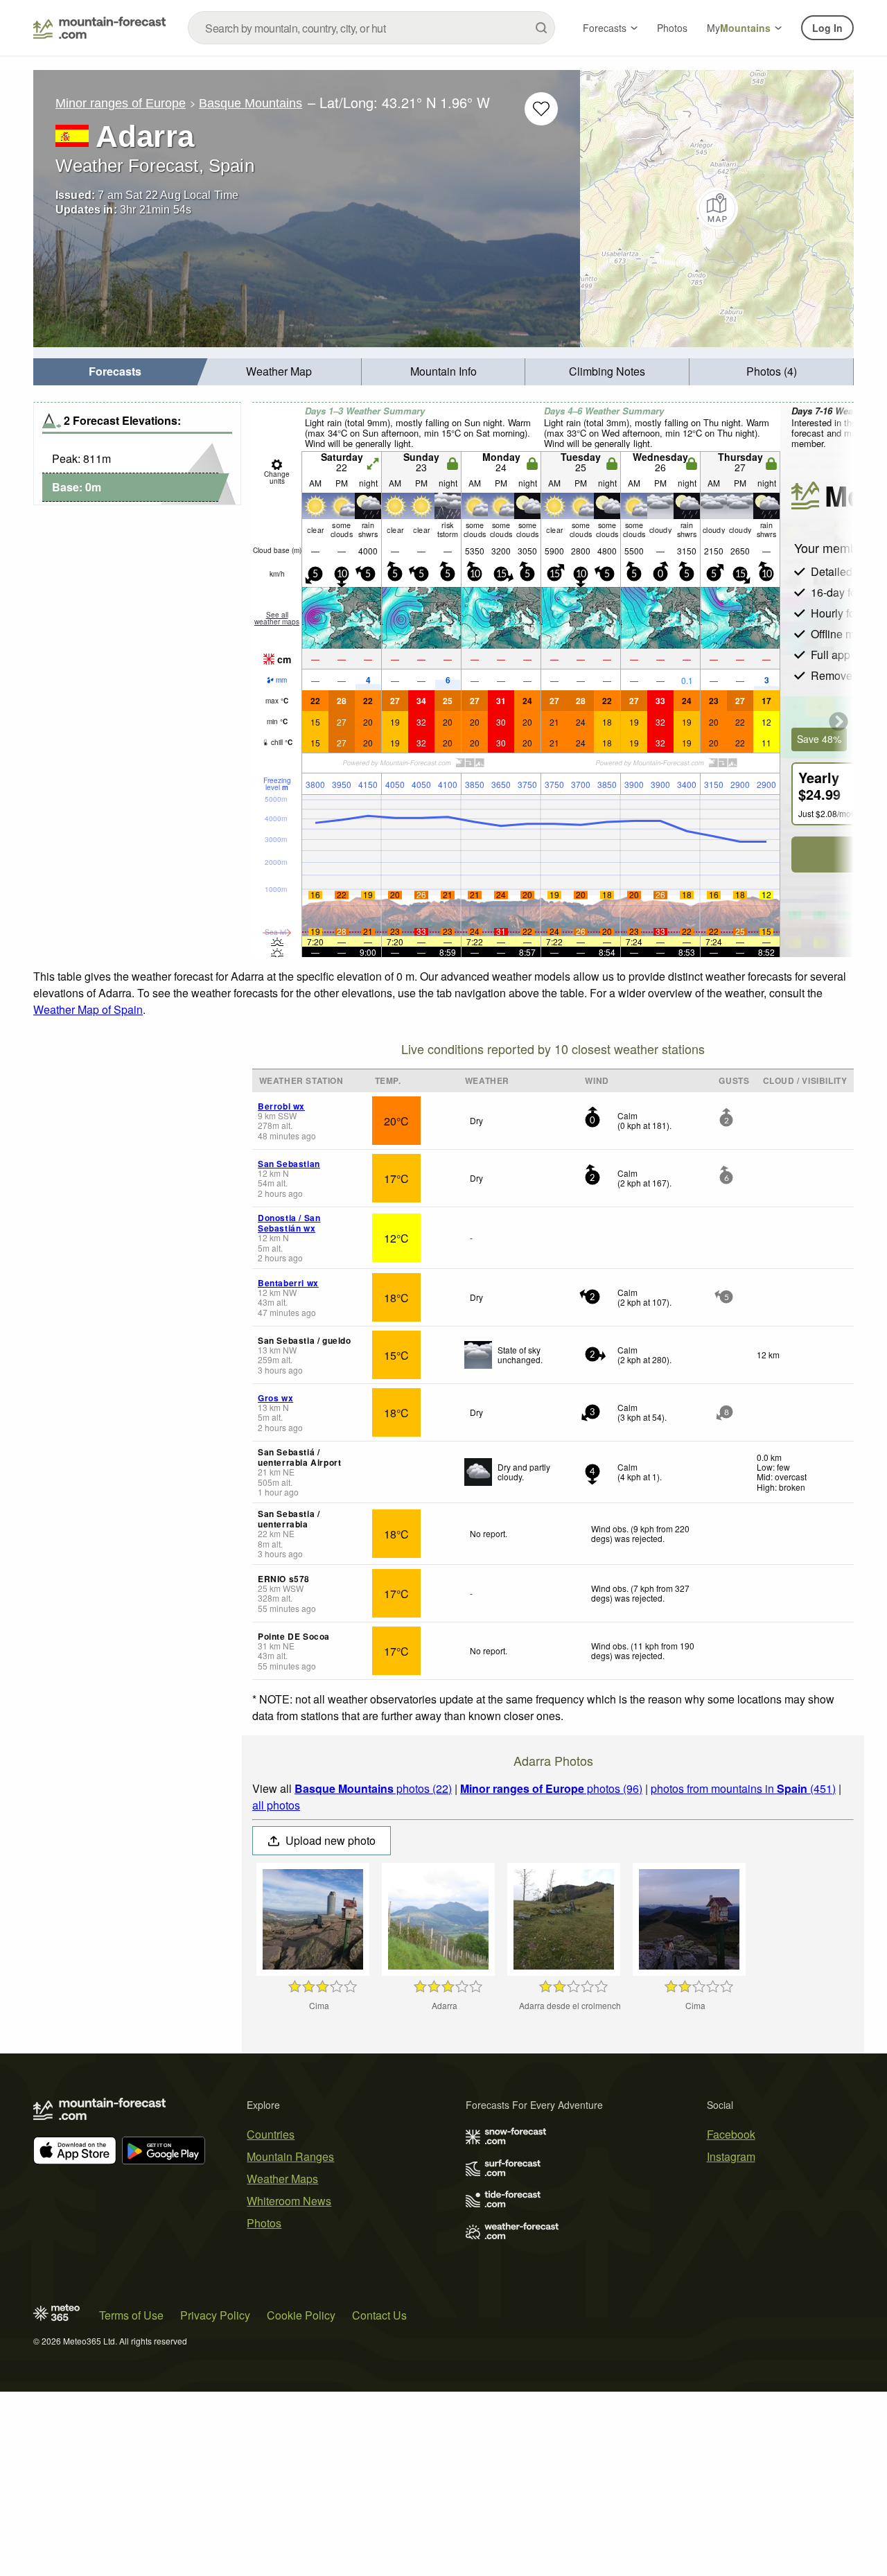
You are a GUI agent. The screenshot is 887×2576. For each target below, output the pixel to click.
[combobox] (371, 28)
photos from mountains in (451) (743, 1788)
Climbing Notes (607, 371)
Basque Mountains (251, 103)
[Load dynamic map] (717, 209)
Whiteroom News (289, 2201)
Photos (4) (772, 371)
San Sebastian (289, 1164)
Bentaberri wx (288, 1283)
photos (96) (551, 1788)
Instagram (731, 2156)
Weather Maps (282, 2179)
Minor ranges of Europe (121, 103)
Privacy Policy (215, 2315)
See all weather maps (277, 618)
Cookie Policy (301, 2315)
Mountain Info (443, 371)
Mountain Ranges (290, 2156)
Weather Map (279, 371)
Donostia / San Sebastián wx (289, 1223)
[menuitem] (115, 372)
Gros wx (275, 1398)
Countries (271, 2134)
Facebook (731, 2134)
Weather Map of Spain (88, 1009)
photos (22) (373, 1788)
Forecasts (605, 28)
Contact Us (379, 2315)
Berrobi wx (281, 1106)
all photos (276, 1805)
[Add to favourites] (541, 109)
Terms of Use (131, 2315)
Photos (672, 28)
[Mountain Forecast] (99, 28)
